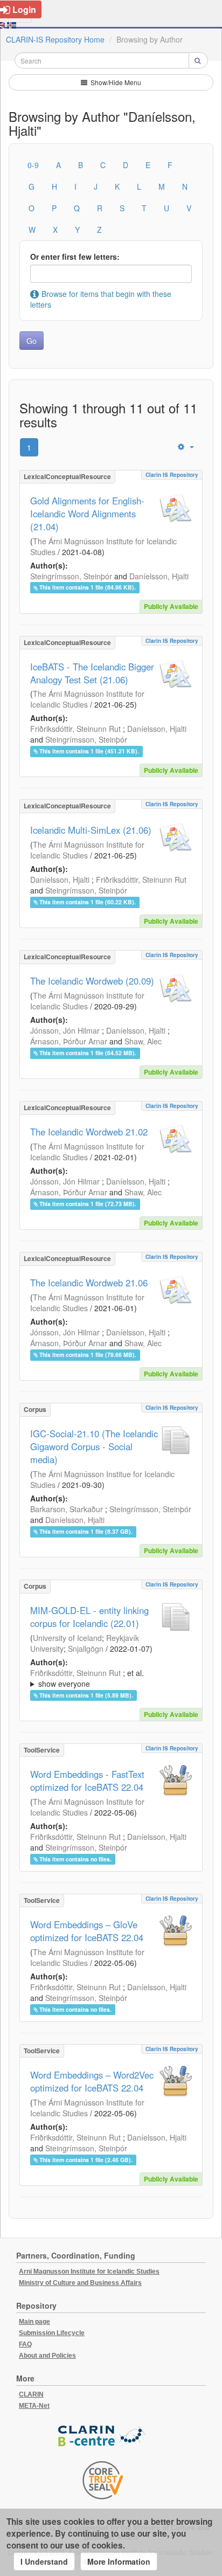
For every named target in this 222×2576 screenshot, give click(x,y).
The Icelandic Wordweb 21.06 (89, 1283)
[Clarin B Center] (103, 2436)
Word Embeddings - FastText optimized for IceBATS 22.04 (87, 1781)
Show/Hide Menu (115, 82)
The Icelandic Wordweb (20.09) (92, 981)
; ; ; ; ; (110, 1678)
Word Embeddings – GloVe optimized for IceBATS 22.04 (87, 1931)
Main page (34, 2322)
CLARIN (31, 2394)
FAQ (25, 2344)
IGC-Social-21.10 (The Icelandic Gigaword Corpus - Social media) (94, 1446)
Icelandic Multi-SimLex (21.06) (91, 830)
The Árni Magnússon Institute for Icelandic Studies (87, 699)
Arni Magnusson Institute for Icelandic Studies (89, 2272)
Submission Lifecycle (52, 2333)
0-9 (33, 165)
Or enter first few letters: (75, 257)
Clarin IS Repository (172, 475)
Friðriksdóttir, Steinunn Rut (75, 729)
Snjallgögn (86, 1649)
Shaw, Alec (143, 1041)
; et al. (87, 1678)
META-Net (34, 2406)
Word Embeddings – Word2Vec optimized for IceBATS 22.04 (92, 2081)
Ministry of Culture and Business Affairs (80, 2283)
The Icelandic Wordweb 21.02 (89, 1132)
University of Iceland (67, 1638)
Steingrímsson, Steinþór (71, 576)
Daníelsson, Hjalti (159, 576)
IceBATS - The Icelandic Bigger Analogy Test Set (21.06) (92, 673)
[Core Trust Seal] (103, 2480)
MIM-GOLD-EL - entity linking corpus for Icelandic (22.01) (89, 1617)
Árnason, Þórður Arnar (69, 1041)
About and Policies (47, 2356)
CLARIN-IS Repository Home (55, 39)
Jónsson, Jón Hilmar (65, 1030)
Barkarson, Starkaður (67, 1509)
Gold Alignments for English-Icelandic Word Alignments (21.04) (87, 514)
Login (24, 9)
